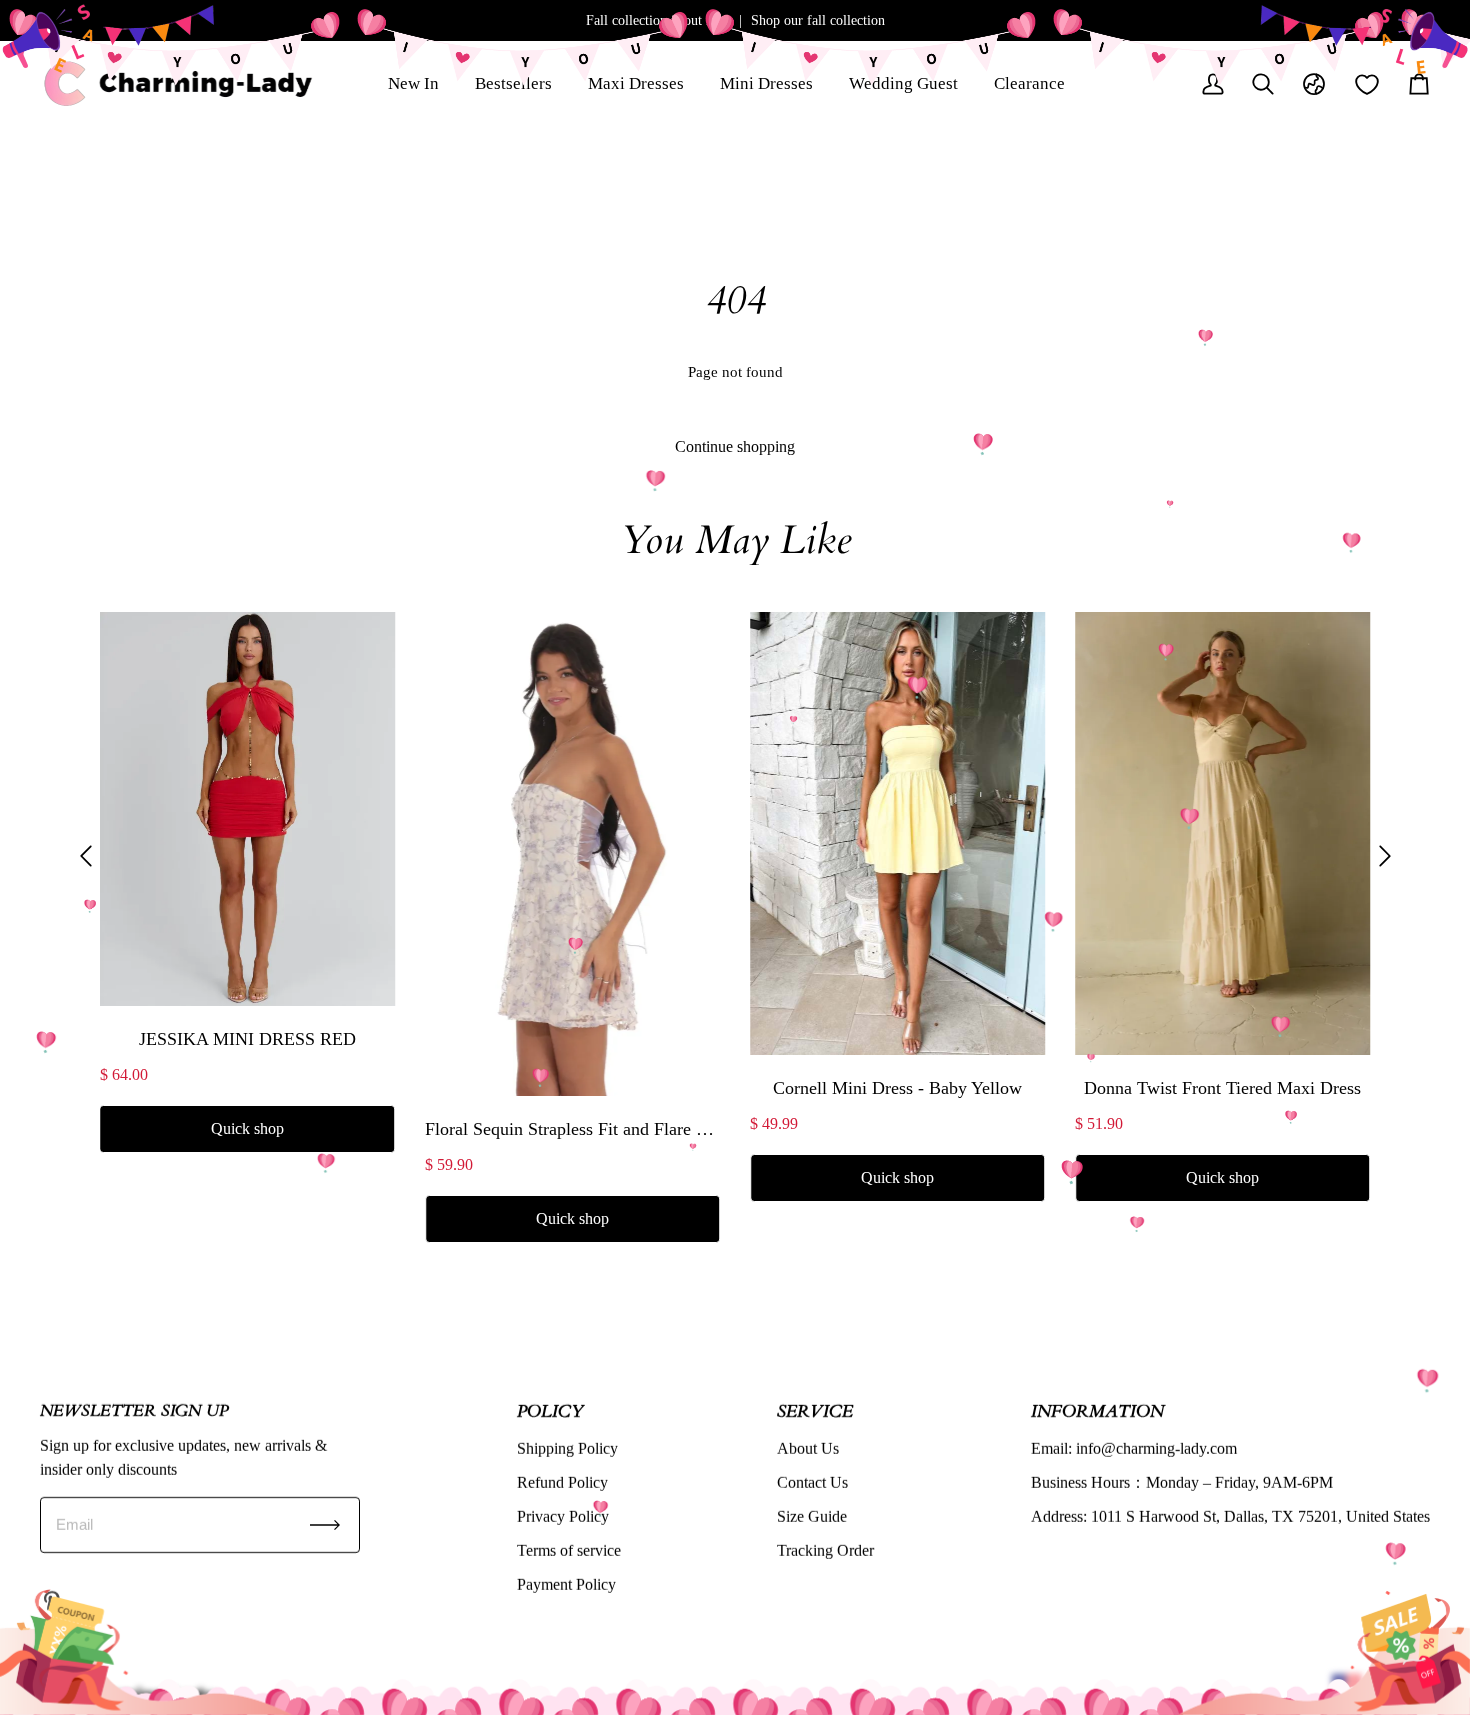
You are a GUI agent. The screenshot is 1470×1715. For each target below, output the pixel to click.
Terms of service (569, 1550)
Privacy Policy (563, 1516)
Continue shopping (735, 446)
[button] (86, 855)
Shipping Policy (567, 1448)
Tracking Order (825, 1550)
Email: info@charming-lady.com (1134, 1448)
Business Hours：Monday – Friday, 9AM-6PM (1182, 1482)
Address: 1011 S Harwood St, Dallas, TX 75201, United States (1230, 1516)
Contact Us (812, 1482)
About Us (808, 1448)
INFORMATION (1097, 1410)
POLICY (550, 1410)
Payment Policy (566, 1584)
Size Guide (812, 1516)
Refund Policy (562, 1482)
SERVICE (815, 1410)
